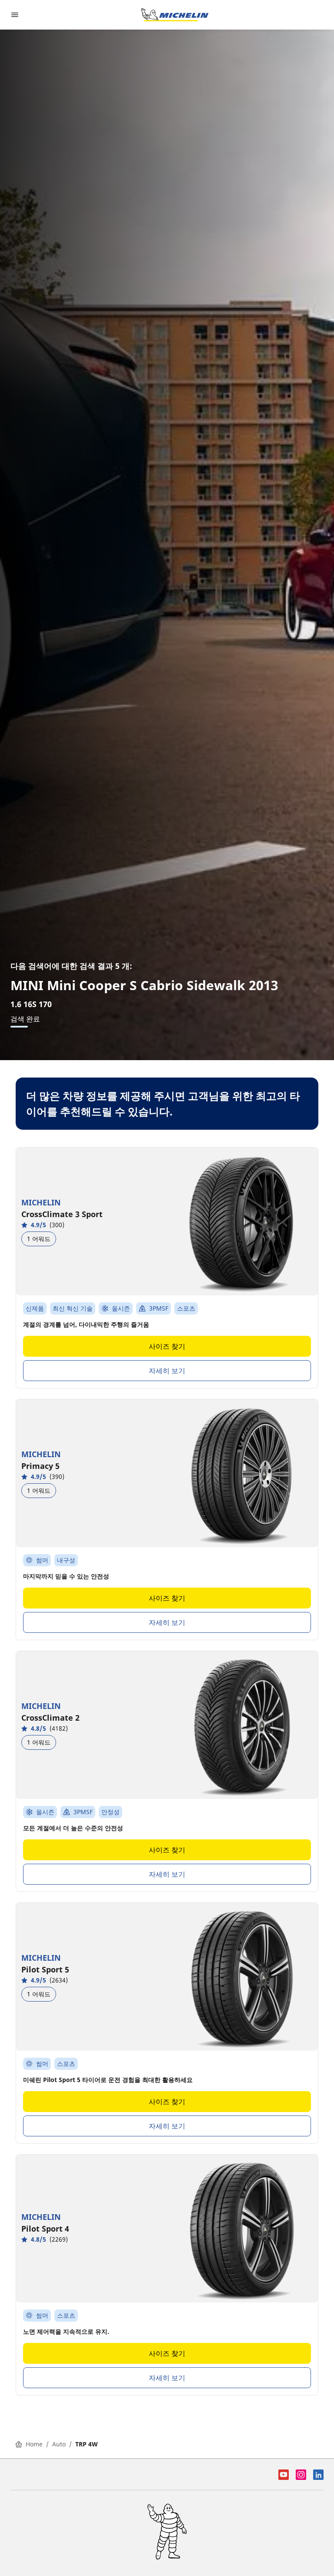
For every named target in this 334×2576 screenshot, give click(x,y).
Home (34, 2444)
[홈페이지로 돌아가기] (175, 15)
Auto (59, 2444)
